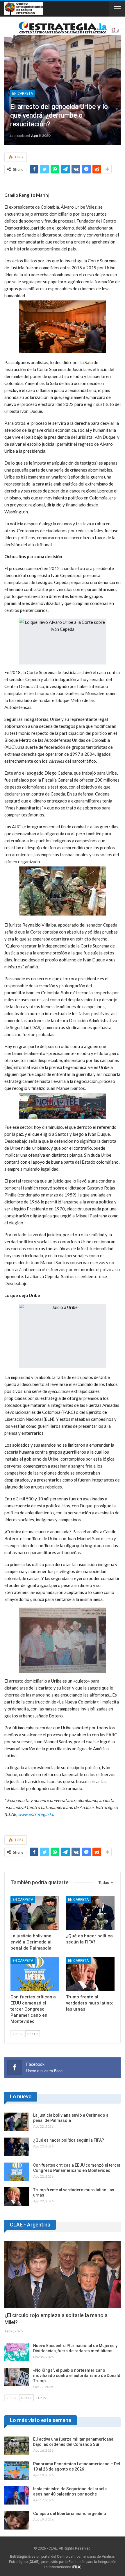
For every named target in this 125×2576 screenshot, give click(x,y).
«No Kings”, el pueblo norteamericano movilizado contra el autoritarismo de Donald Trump (77, 2376)
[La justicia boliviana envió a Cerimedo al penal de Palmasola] (35, 1913)
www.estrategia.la (35, 1814)
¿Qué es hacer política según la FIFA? (69, 2140)
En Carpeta (23, 94)
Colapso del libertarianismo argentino (70, 2514)
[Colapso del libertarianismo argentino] (17, 2520)
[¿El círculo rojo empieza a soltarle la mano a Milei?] (63, 2274)
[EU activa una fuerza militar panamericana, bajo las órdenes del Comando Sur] (17, 2446)
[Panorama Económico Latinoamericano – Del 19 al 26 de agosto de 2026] (17, 2471)
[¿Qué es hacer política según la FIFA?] (90, 1913)
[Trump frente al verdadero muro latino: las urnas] (90, 1974)
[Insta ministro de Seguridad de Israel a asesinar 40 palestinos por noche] (17, 2496)
